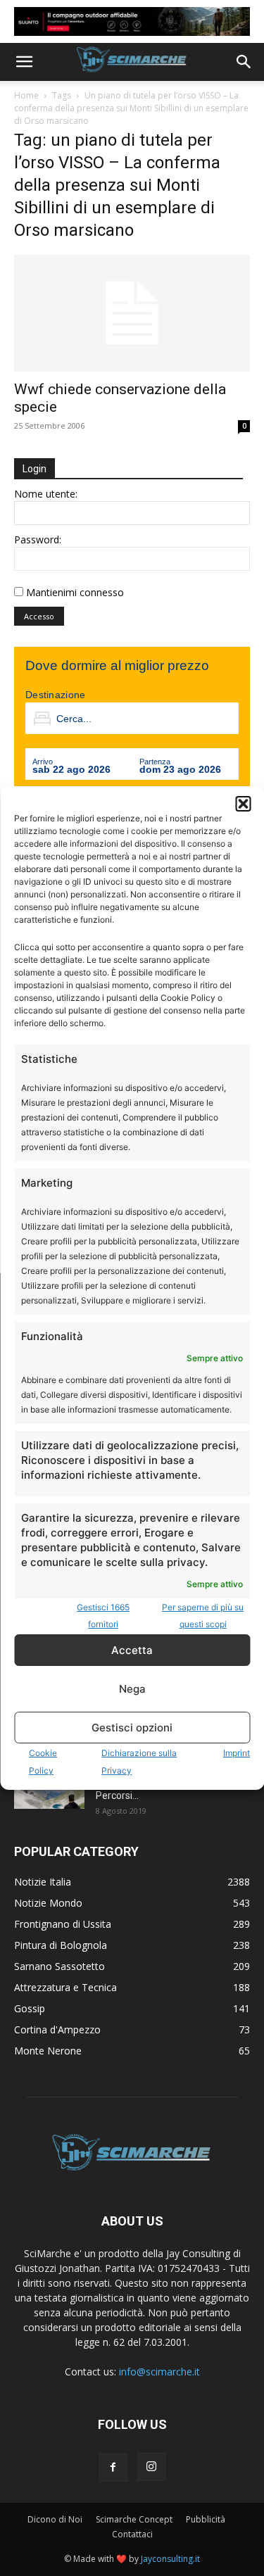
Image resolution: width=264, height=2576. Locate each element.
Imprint (237, 1753)
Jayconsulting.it (170, 2559)
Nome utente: (46, 494)
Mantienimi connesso (75, 592)
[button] (243, 804)
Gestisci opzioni (132, 1728)
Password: (38, 539)
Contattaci (132, 2534)
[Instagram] (151, 2467)
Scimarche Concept (134, 2519)
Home (26, 95)
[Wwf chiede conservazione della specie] (132, 313)
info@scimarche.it (159, 2372)
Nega (132, 1689)
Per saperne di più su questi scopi (203, 1616)
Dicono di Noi (55, 2519)
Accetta (132, 1650)
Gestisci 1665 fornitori (103, 1616)
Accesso (39, 616)
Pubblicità (206, 2519)
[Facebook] (113, 2468)
